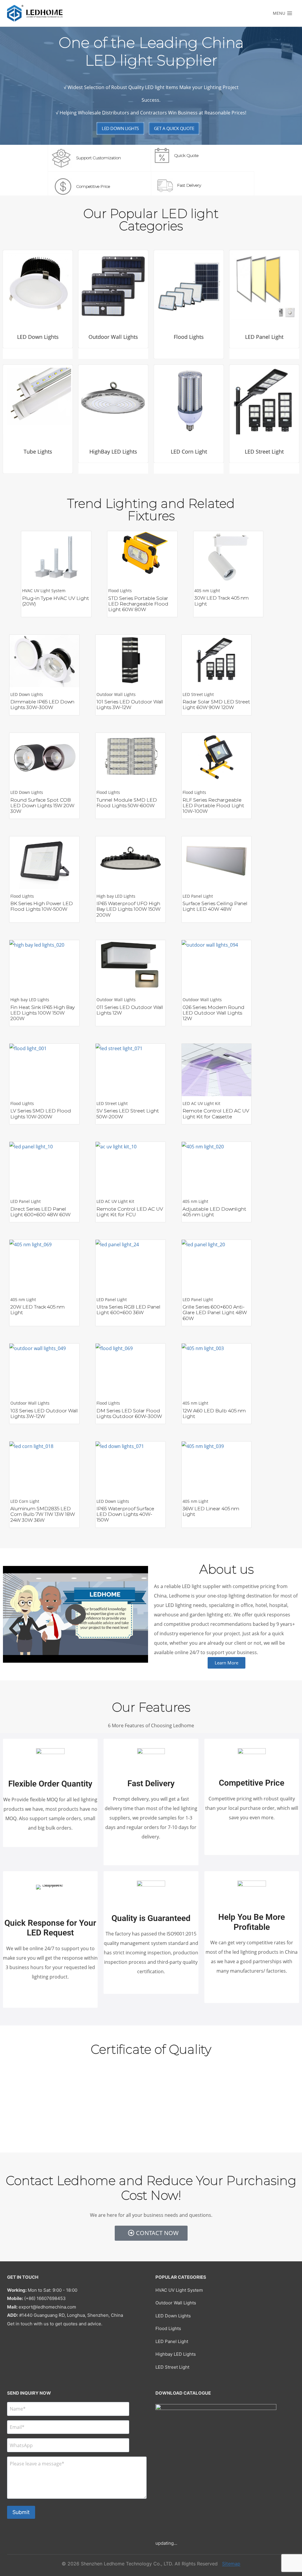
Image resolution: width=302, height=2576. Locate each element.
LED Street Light (172, 2367)
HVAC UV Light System (179, 2290)
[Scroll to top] (290, 2544)
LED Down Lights (173, 2316)
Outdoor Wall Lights (176, 2303)
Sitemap (231, 2564)
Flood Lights (168, 2328)
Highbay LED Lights (176, 2354)
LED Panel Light (172, 2341)
